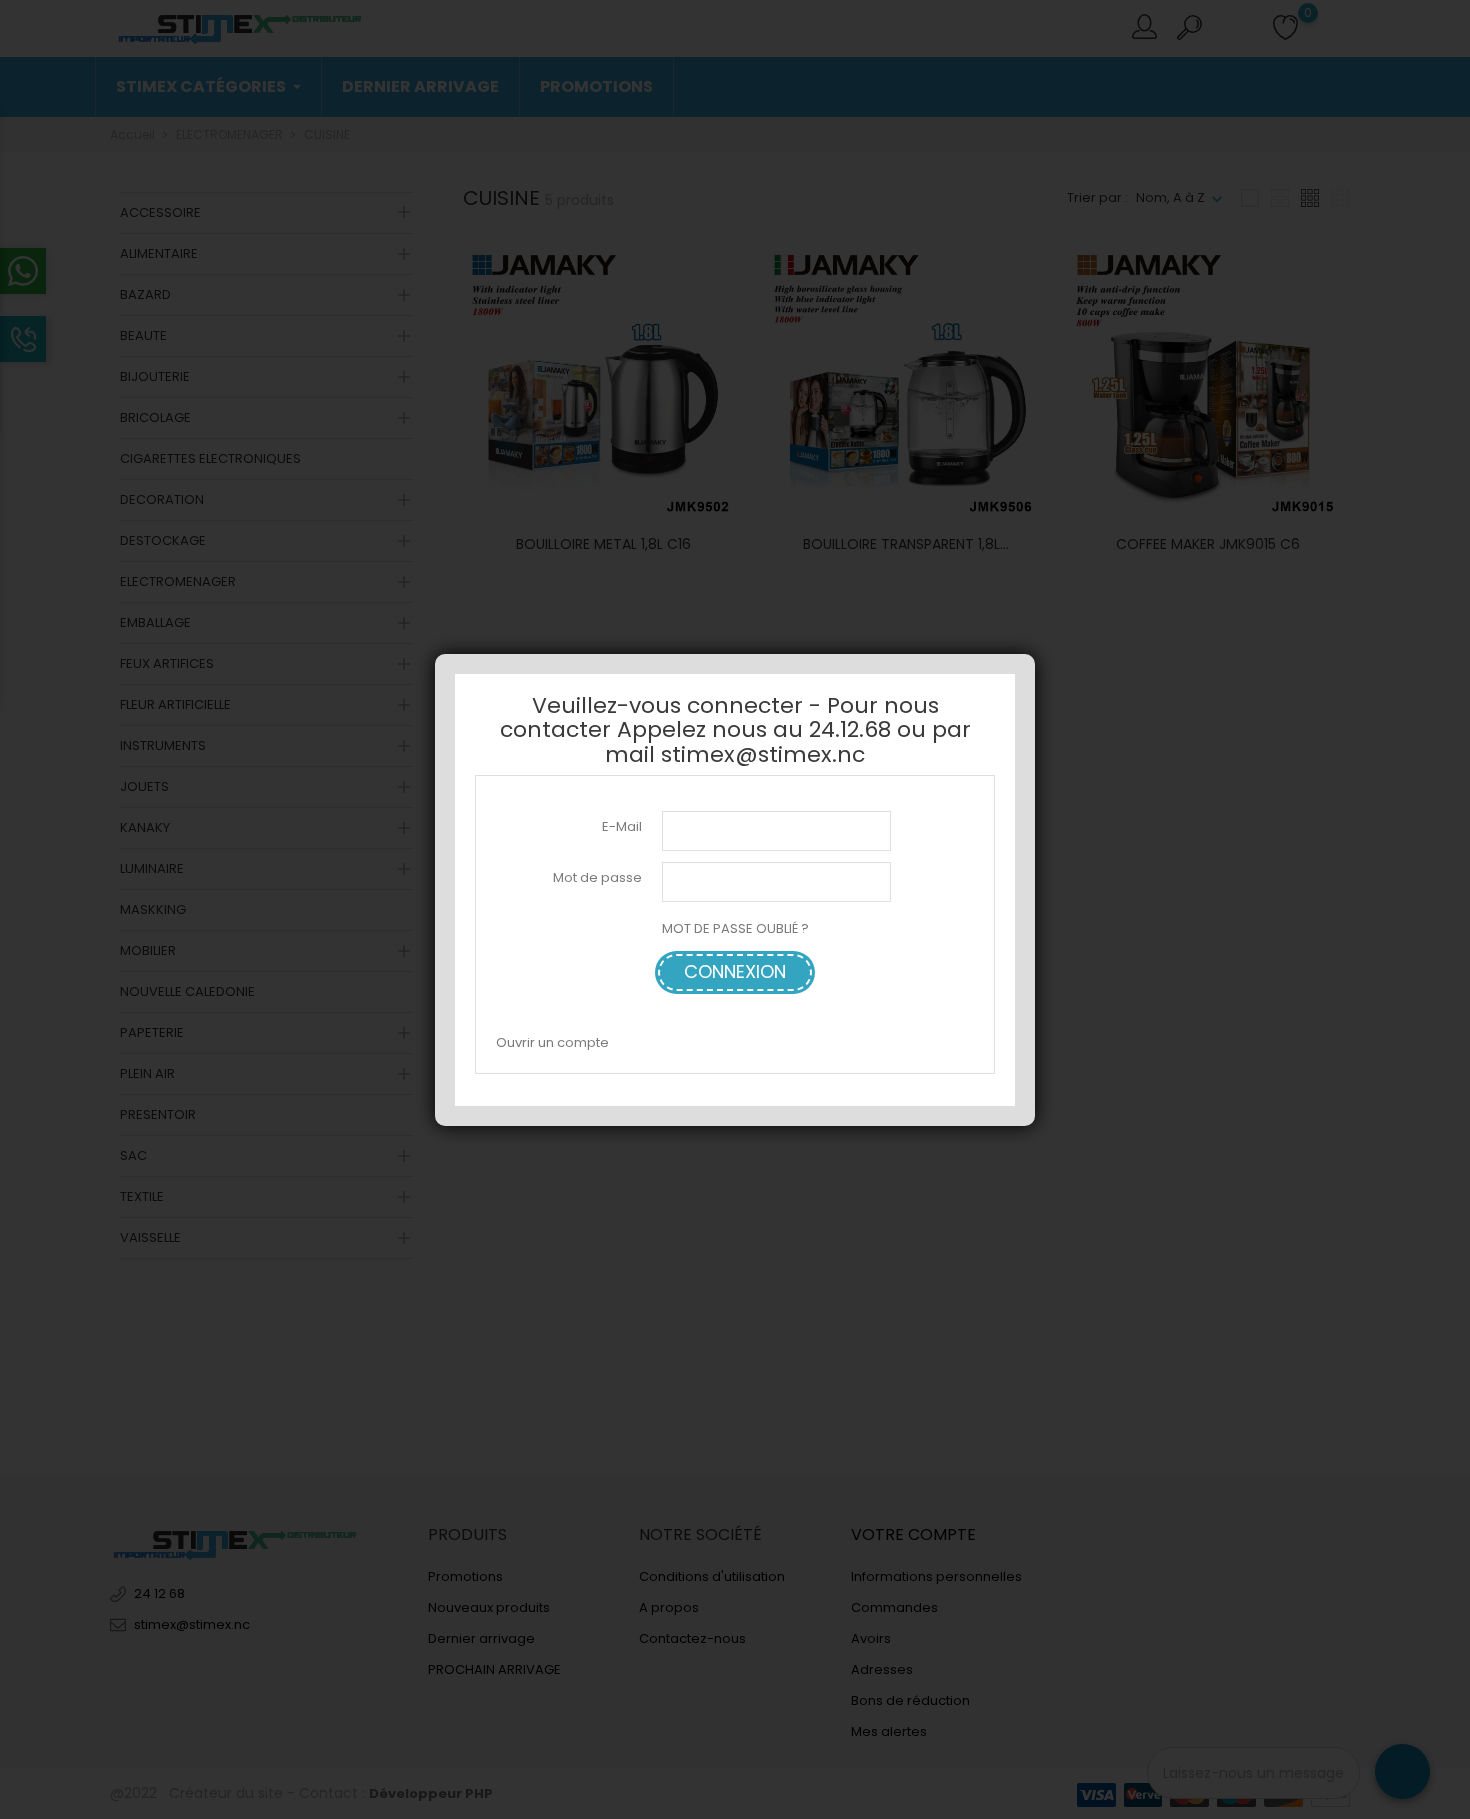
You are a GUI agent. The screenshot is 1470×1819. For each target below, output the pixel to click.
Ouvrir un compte (552, 1041)
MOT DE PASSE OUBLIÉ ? (735, 928)
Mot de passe (597, 877)
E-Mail (622, 825)
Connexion (735, 971)
